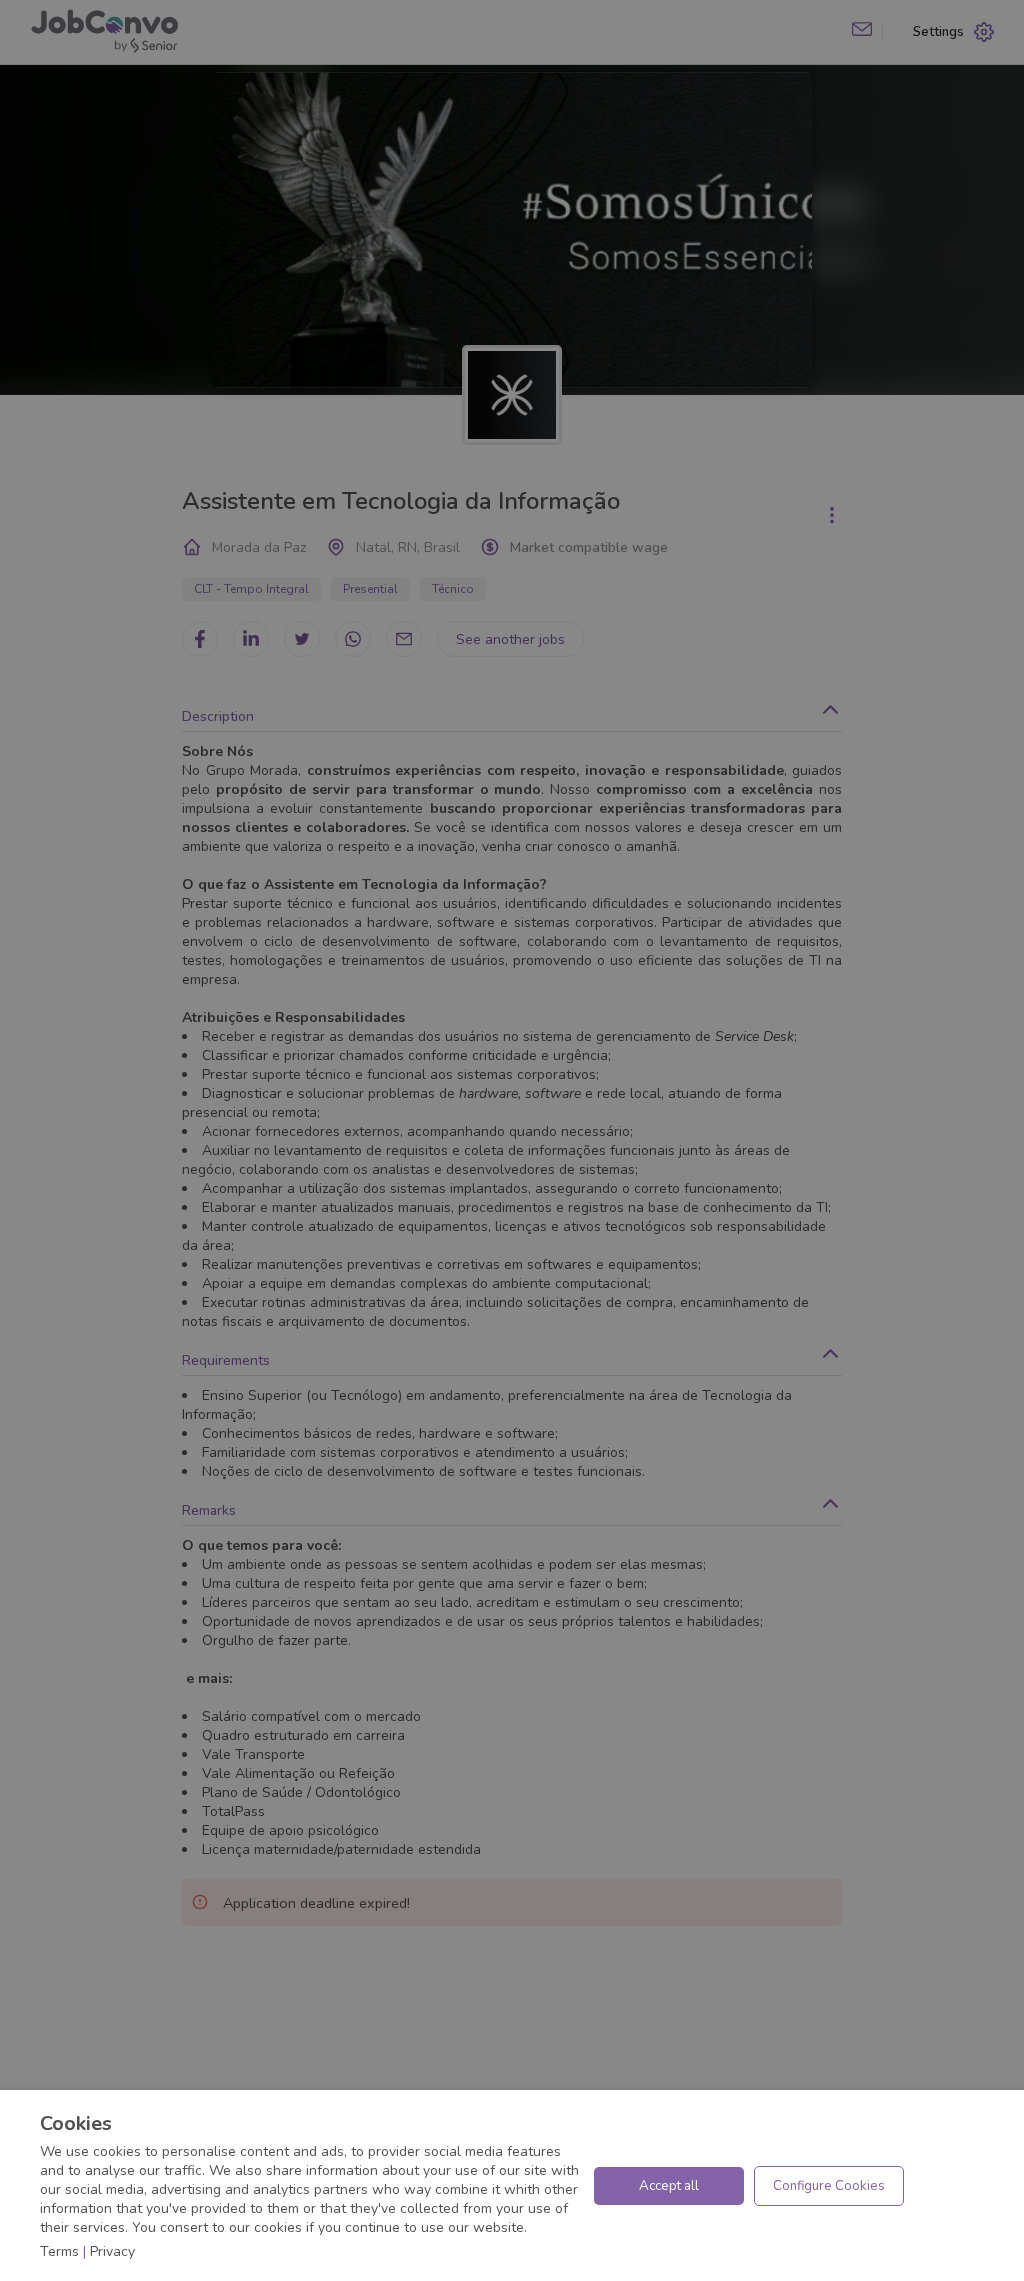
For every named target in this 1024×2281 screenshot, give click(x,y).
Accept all (669, 2186)
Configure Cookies (829, 2186)
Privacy (112, 2251)
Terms (59, 2251)
